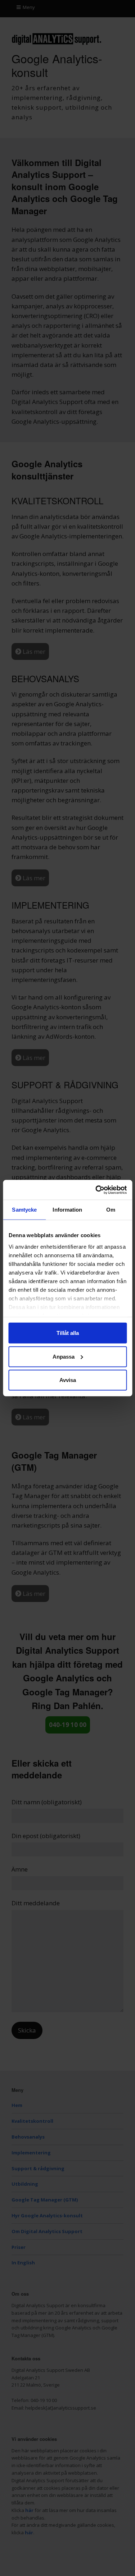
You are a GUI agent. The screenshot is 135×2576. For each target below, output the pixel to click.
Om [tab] (111, 1210)
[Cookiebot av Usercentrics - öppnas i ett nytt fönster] (96, 1190)
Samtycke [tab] (24, 1210)
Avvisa (68, 1380)
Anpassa (64, 1356)
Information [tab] (67, 1210)
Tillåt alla (68, 1333)
